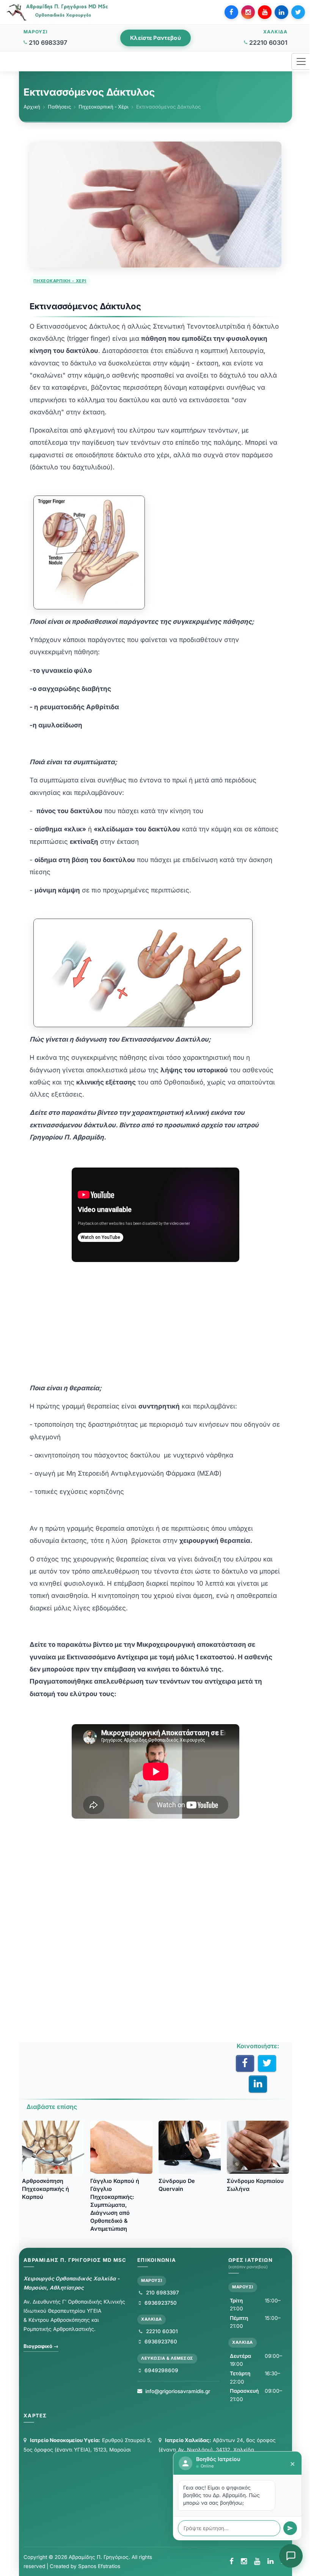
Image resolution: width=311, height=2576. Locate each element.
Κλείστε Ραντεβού (155, 38)
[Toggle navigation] (301, 61)
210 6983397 (48, 42)
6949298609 (161, 2370)
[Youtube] (265, 12)
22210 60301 (268, 42)
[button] (291, 2556)
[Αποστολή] (290, 2528)
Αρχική (32, 107)
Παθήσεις (59, 107)
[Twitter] (298, 12)
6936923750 (160, 2303)
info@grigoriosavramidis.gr (178, 2391)
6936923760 (160, 2342)
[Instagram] (248, 12)
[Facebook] (231, 12)
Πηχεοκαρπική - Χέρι (104, 107)
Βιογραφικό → (41, 2346)
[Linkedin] (281, 12)
